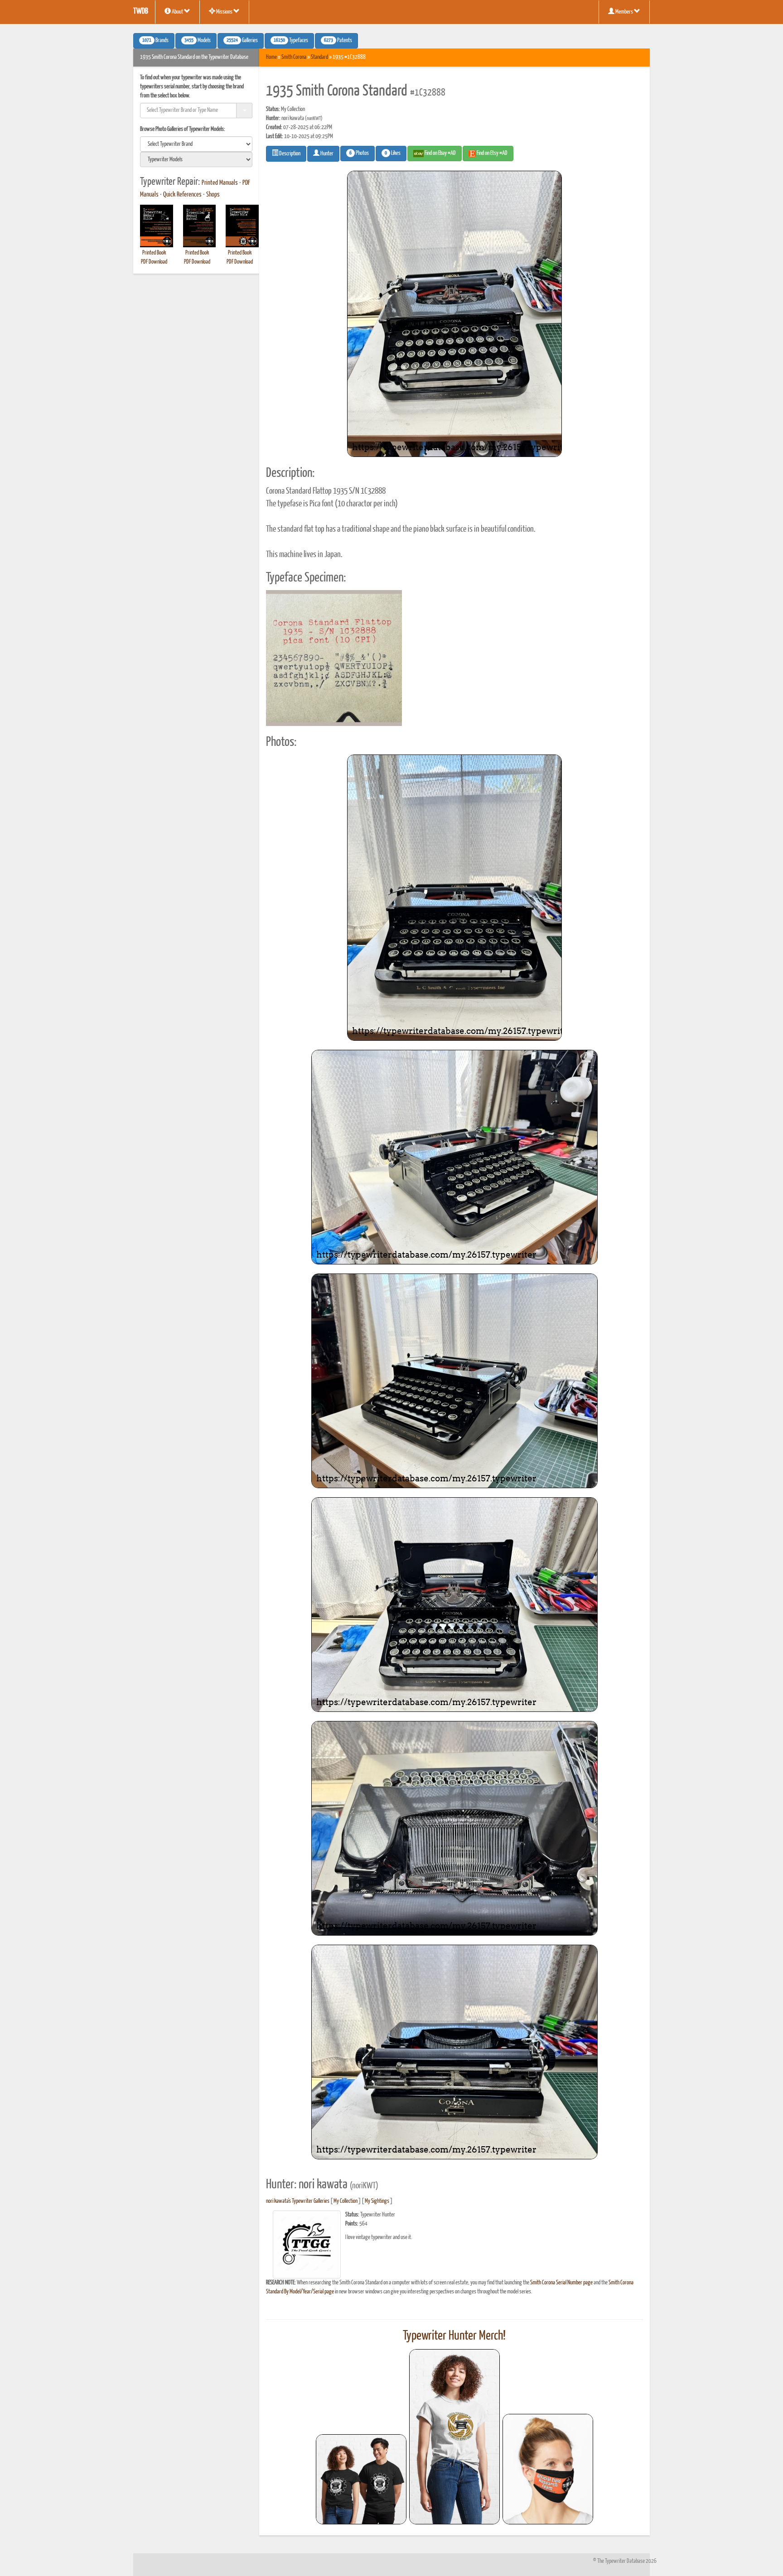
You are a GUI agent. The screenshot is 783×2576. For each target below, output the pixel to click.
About (177, 12)
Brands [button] (155, 41)
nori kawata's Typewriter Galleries (298, 2201)
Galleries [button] (242, 41)
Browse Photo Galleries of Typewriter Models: (183, 129)
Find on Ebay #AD (440, 153)
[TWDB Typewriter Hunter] (361, 2479)
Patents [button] (338, 41)
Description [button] (289, 154)
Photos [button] (359, 154)
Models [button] (198, 41)
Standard (319, 57)
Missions (224, 12)
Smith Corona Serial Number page (561, 2283)
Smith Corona (294, 57)
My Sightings (377, 2201)
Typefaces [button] (291, 41)
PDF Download (154, 262)
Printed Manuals (220, 183)
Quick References (182, 195)
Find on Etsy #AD (492, 153)
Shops (213, 195)
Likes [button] (393, 154)
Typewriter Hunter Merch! (454, 2336)
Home (271, 57)
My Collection (346, 2201)
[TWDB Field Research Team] (548, 2469)
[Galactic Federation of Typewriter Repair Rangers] (454, 2437)
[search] (196, 144)
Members (624, 12)
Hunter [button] (326, 154)
